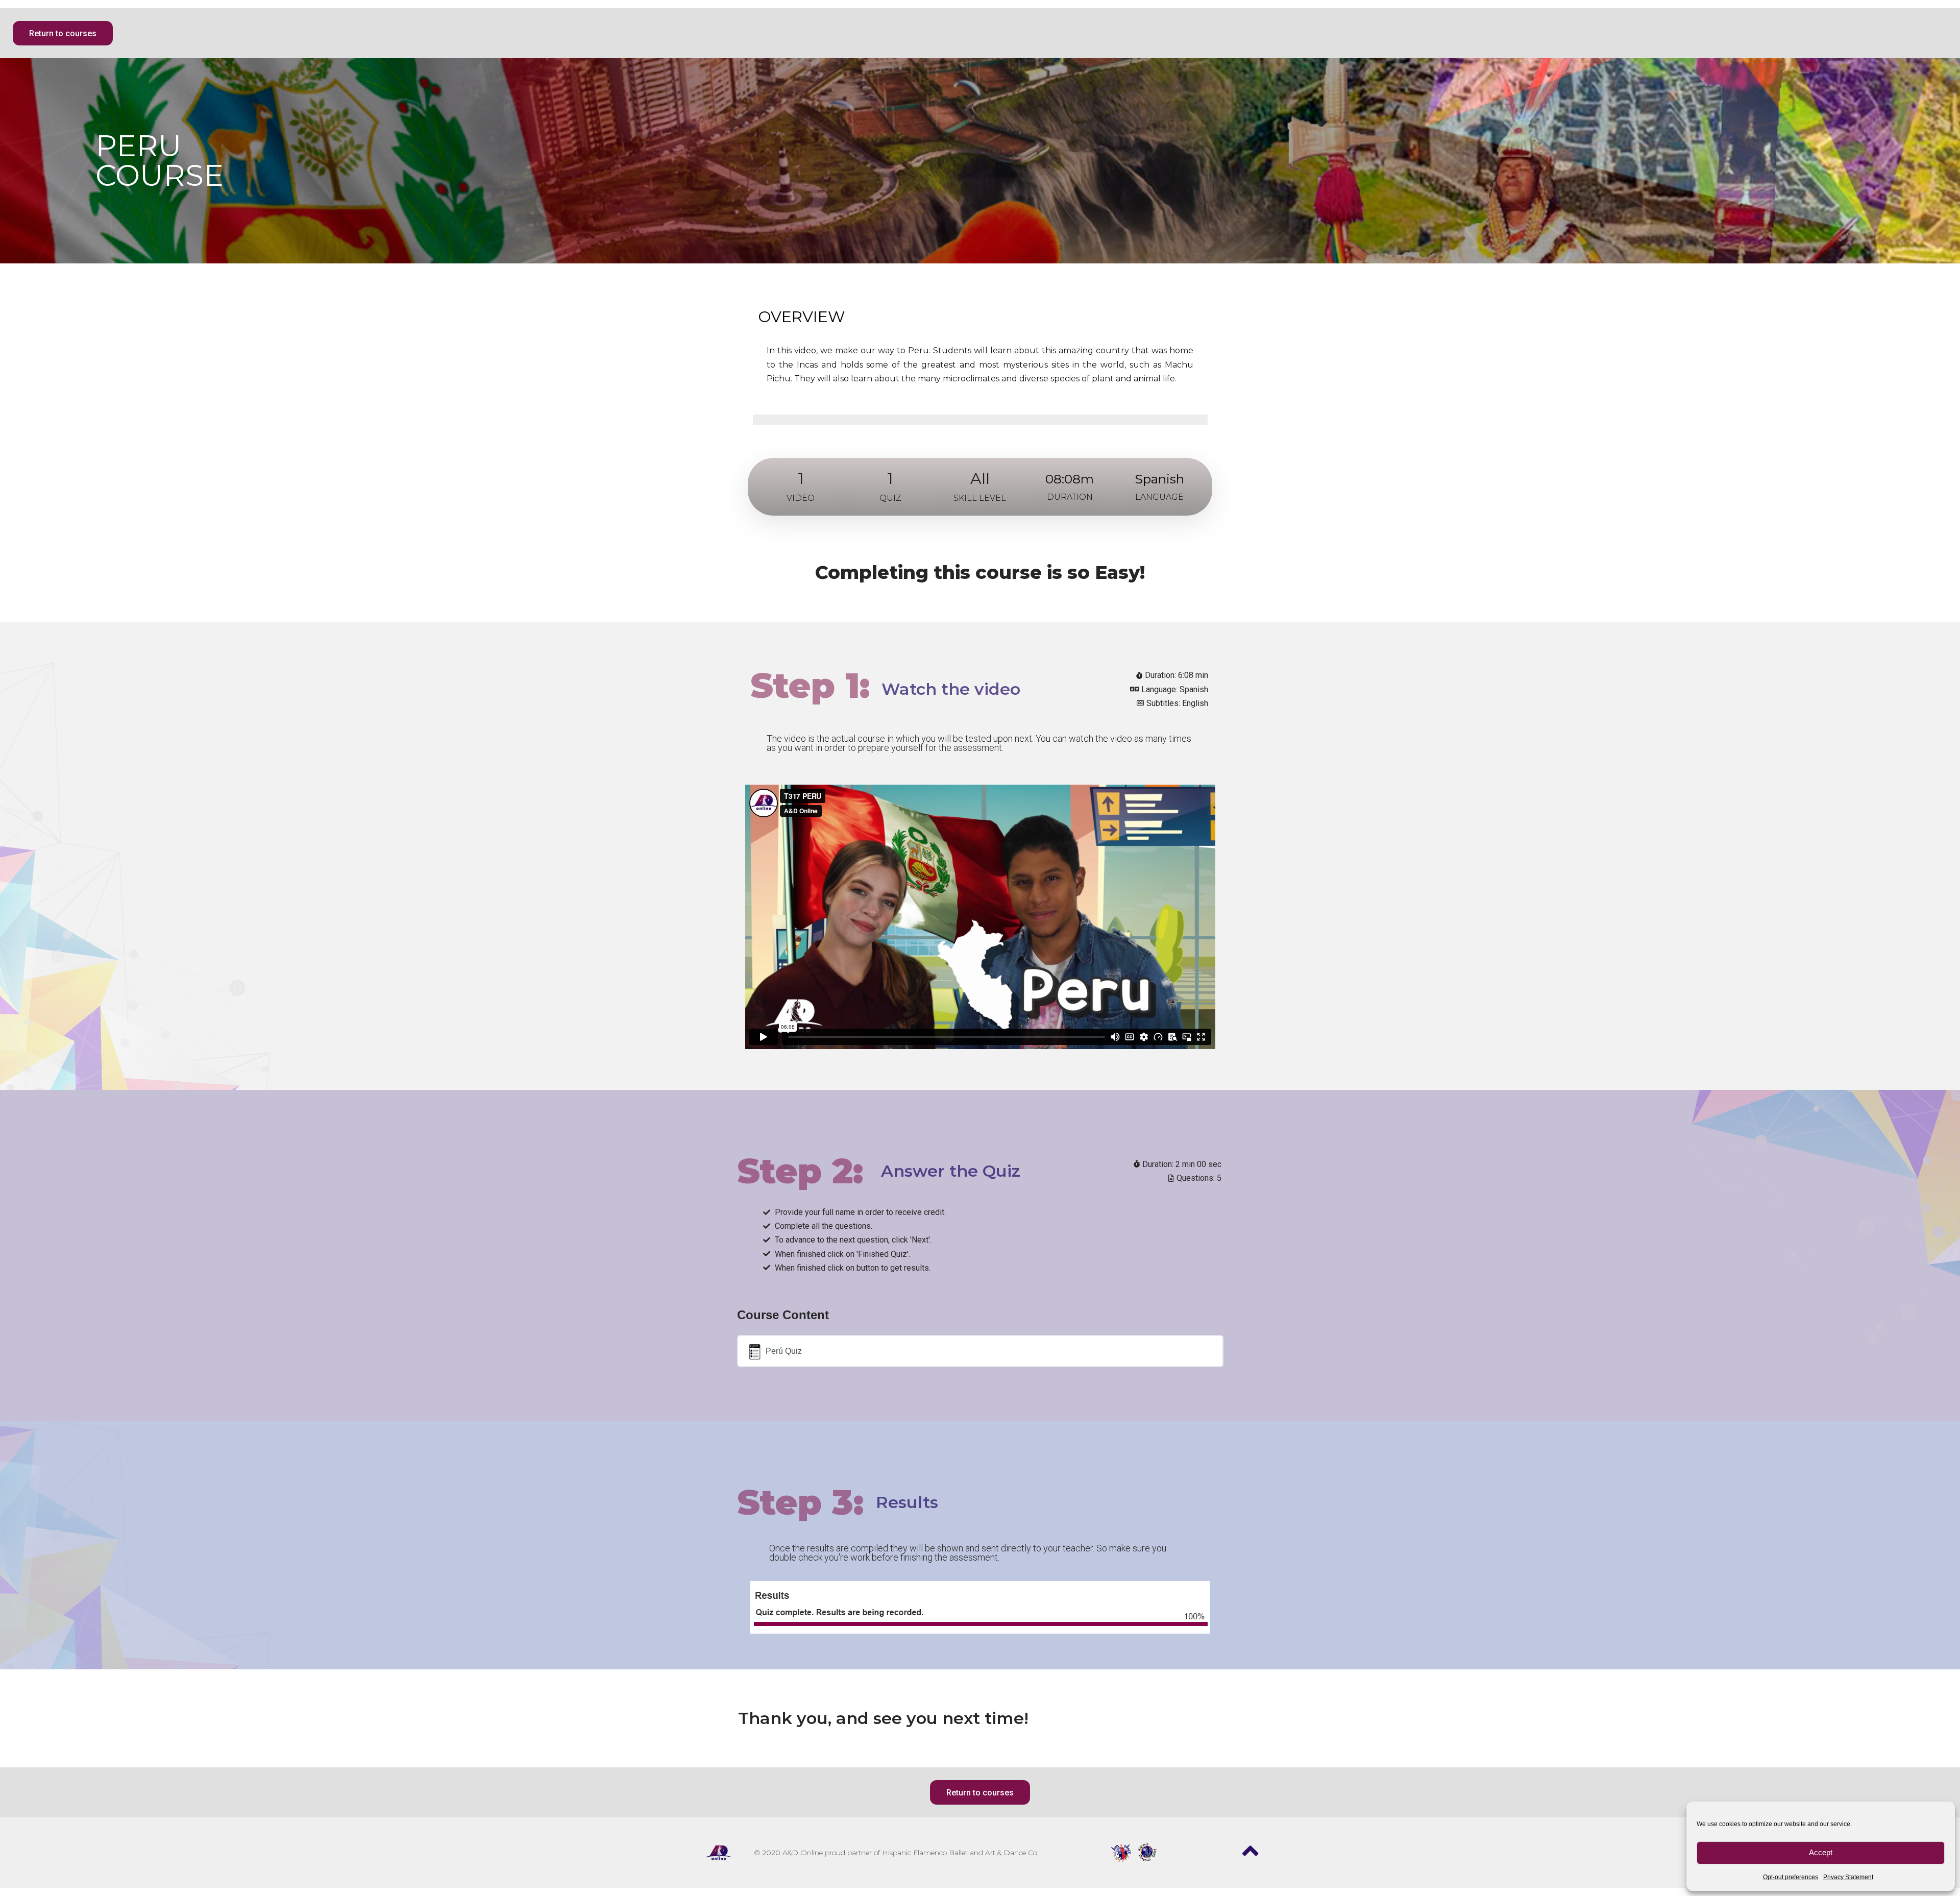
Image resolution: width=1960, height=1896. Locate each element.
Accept (1821, 1852)
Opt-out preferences (1791, 1877)
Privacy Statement (1848, 1877)
